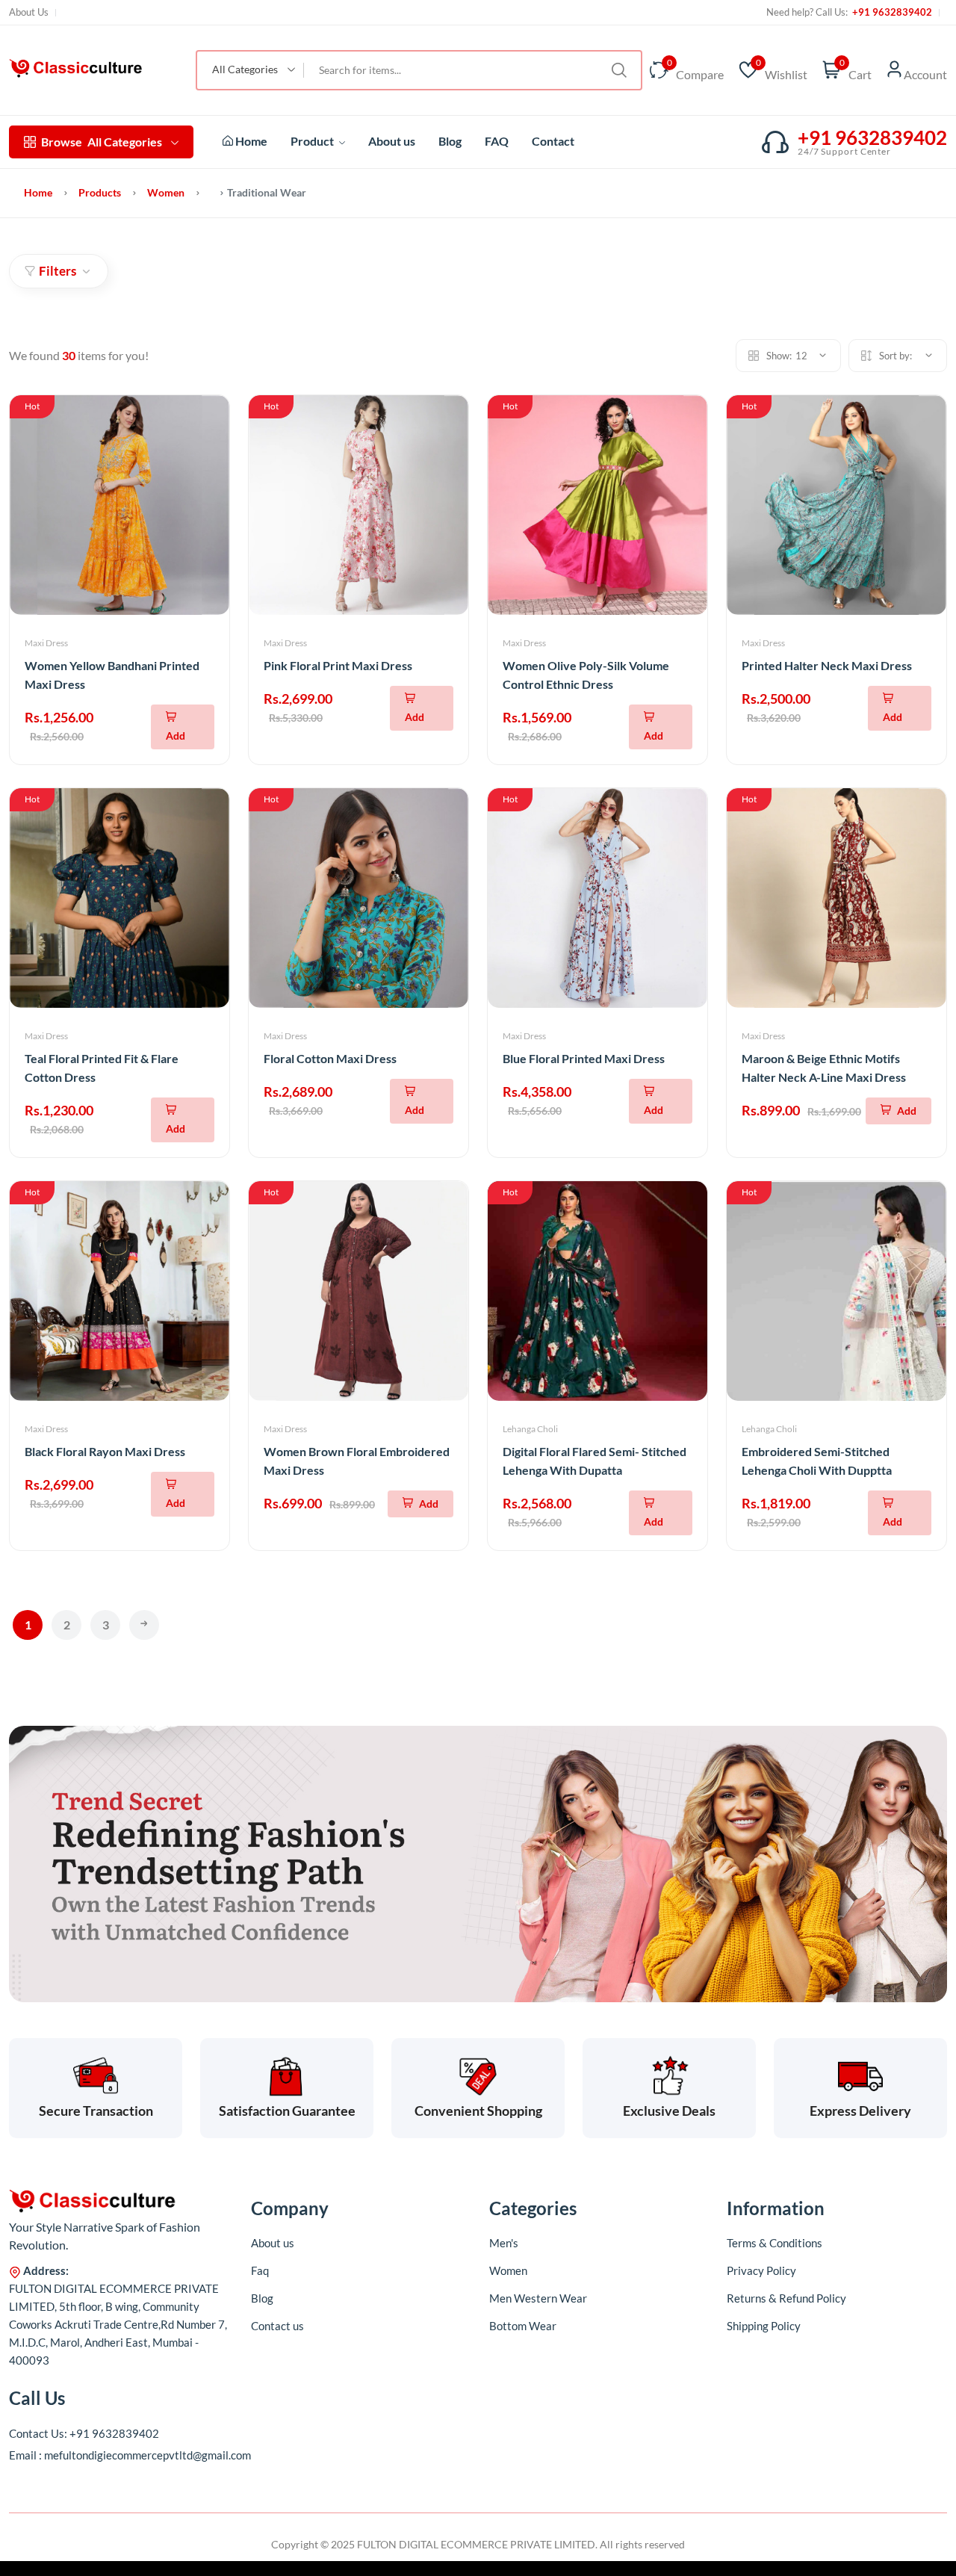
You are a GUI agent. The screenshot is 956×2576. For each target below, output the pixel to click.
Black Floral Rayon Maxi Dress (105, 1451)
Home (250, 141)
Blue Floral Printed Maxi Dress (584, 1058)
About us (392, 141)
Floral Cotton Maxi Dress (330, 1058)
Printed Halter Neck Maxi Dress (827, 665)
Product (313, 141)
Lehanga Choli (530, 1429)
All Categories (102, 142)
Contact (553, 141)
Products (100, 192)
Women (166, 192)
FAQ (497, 141)
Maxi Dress (46, 643)
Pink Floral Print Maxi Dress (338, 665)
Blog (450, 141)
